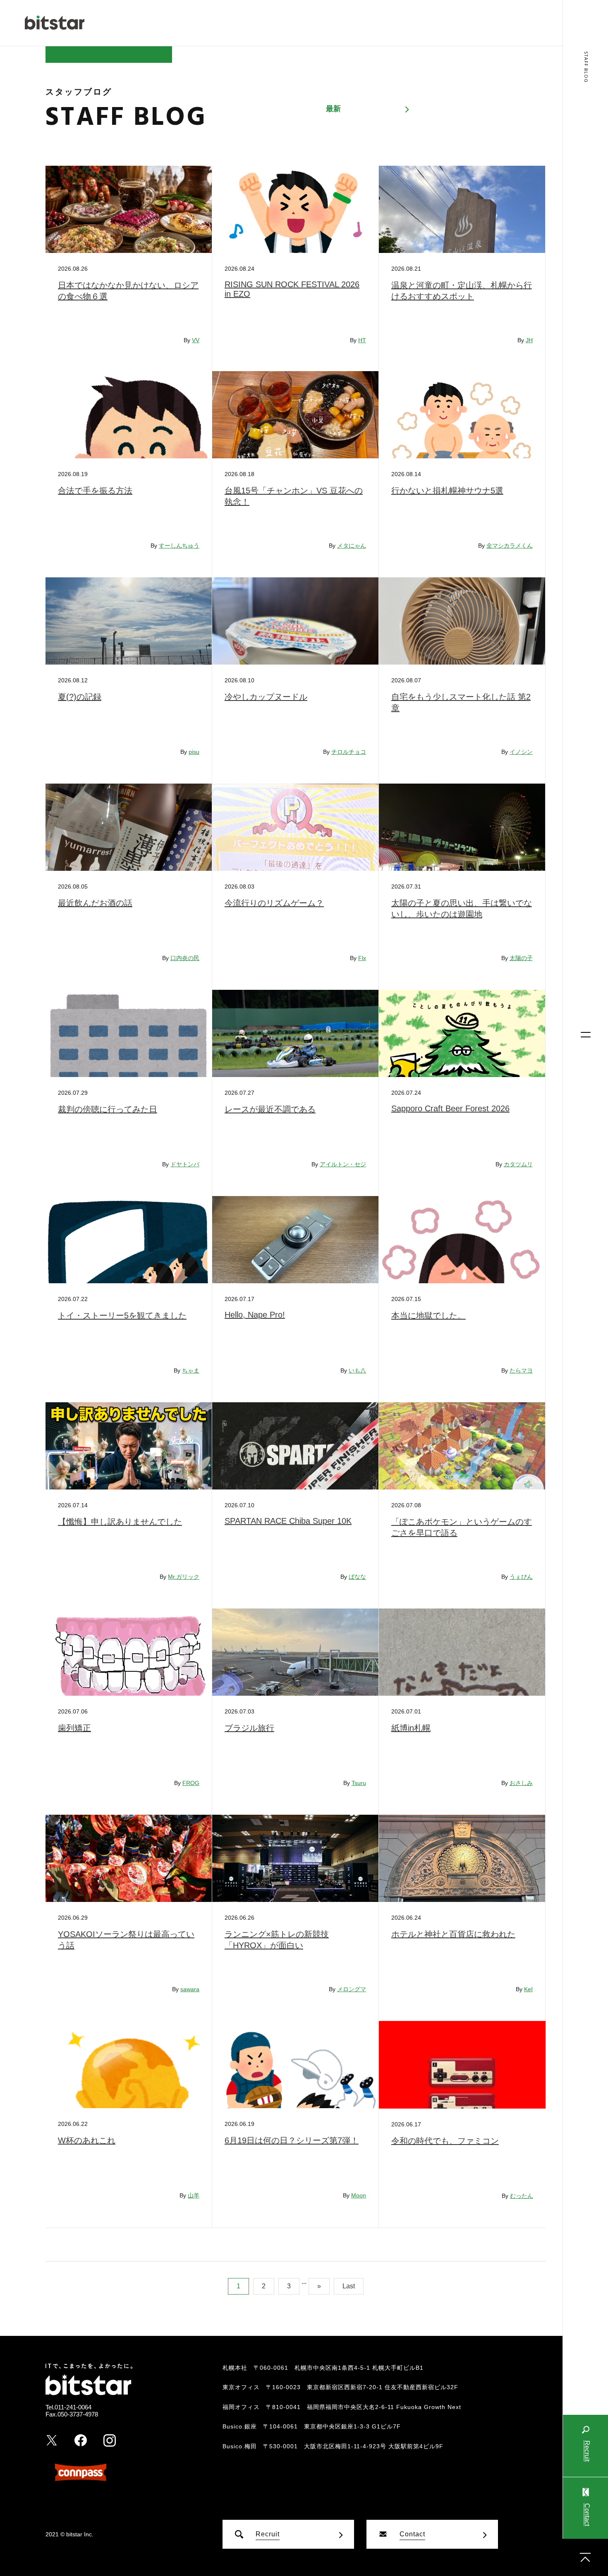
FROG (191, 1783)
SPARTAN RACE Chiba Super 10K (288, 1521)
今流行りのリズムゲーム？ (274, 903)
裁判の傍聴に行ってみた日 (108, 1109)
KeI (528, 1989)
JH (529, 340)
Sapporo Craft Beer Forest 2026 (450, 1108)
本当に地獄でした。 (428, 1315)
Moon (359, 2195)
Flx (362, 958)
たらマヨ (521, 1370)
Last (349, 2286)
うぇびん (521, 1577)
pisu (194, 752)
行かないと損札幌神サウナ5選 (447, 491)
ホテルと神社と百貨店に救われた (453, 1934)
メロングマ (352, 1989)
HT (362, 340)
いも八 (357, 1370)
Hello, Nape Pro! (255, 1315)
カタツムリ (518, 1164)
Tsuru (359, 1783)
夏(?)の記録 (80, 697)
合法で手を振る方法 (95, 491)
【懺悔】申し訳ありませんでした (120, 1522)
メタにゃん (352, 546)
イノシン (521, 752)
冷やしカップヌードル (266, 697)
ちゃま (191, 1370)
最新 (333, 109)
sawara (190, 1989)
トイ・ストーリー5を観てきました (122, 1315)
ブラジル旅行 (249, 1728)
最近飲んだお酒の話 (95, 903)
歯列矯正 (74, 1728)
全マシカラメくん (510, 546)
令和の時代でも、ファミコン (445, 2141)
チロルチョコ (349, 752)
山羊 (194, 2195)
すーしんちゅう (179, 546)
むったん (522, 2196)
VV (196, 340)
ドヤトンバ (185, 1164)
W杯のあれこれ (87, 2140)
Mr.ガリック (184, 1577)
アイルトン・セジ (343, 1164)
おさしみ (521, 1783)
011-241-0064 (73, 2407)
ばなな (357, 1577)
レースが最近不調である (270, 1109)
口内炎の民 (185, 958)
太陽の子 (521, 958)
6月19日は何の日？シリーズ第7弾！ (292, 2140)
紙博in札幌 (411, 1728)
